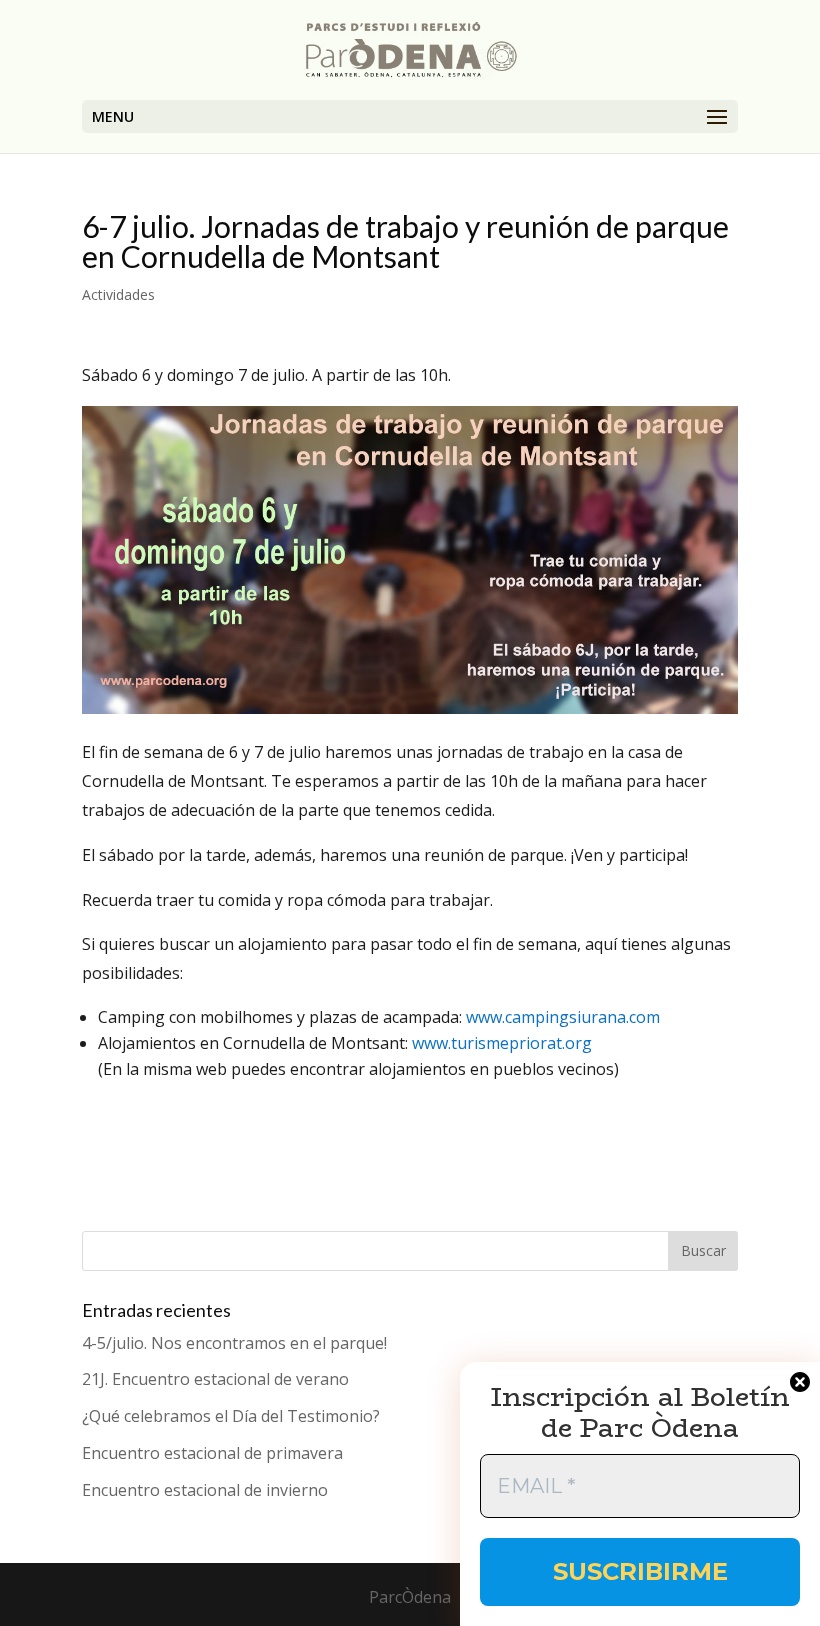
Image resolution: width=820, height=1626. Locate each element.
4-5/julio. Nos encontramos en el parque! (234, 1343)
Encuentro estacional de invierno (205, 1490)
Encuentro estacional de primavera (212, 1453)
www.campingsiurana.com (563, 1017)
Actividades (118, 294)
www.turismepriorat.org (502, 1043)
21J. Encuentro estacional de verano (215, 1379)
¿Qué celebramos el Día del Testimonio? (231, 1416)
